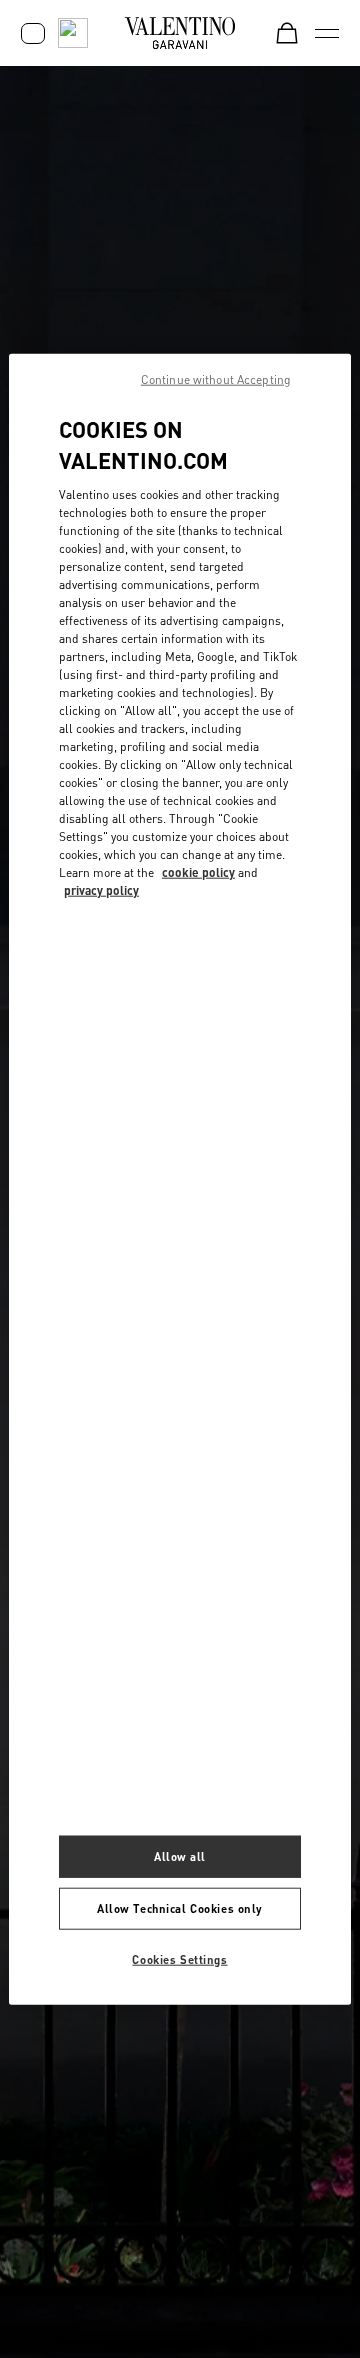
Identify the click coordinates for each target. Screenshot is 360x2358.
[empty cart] (287, 33)
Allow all (180, 1856)
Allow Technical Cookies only (180, 1907)
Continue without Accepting (216, 379)
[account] (33, 33)
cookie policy (198, 871)
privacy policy (101, 889)
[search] (73, 33)
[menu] (327, 33)
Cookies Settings (179, 1958)
